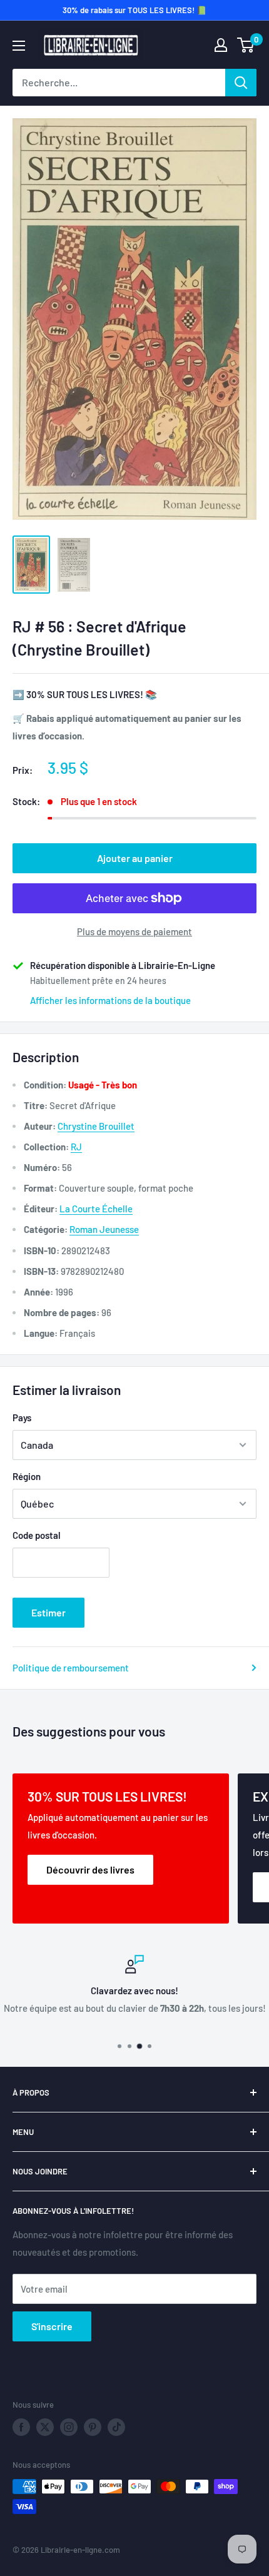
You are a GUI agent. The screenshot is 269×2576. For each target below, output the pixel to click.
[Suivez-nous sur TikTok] (116, 2427)
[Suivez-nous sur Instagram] (69, 2427)
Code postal (37, 1535)
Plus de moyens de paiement (134, 931)
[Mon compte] (221, 45)
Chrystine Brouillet (96, 1126)
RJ (76, 1147)
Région (27, 1476)
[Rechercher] (241, 83)
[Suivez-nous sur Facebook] (21, 2427)
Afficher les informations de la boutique (110, 1000)
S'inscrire (52, 2326)
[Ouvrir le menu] (19, 46)
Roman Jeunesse (104, 1229)
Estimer (48, 1612)
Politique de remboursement (71, 1668)
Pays (22, 1417)
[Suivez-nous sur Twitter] (45, 2427)
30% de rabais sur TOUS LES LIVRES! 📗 (134, 10)
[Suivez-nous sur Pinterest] (93, 2427)
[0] (246, 45)
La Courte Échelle (96, 1209)
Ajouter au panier (135, 858)
